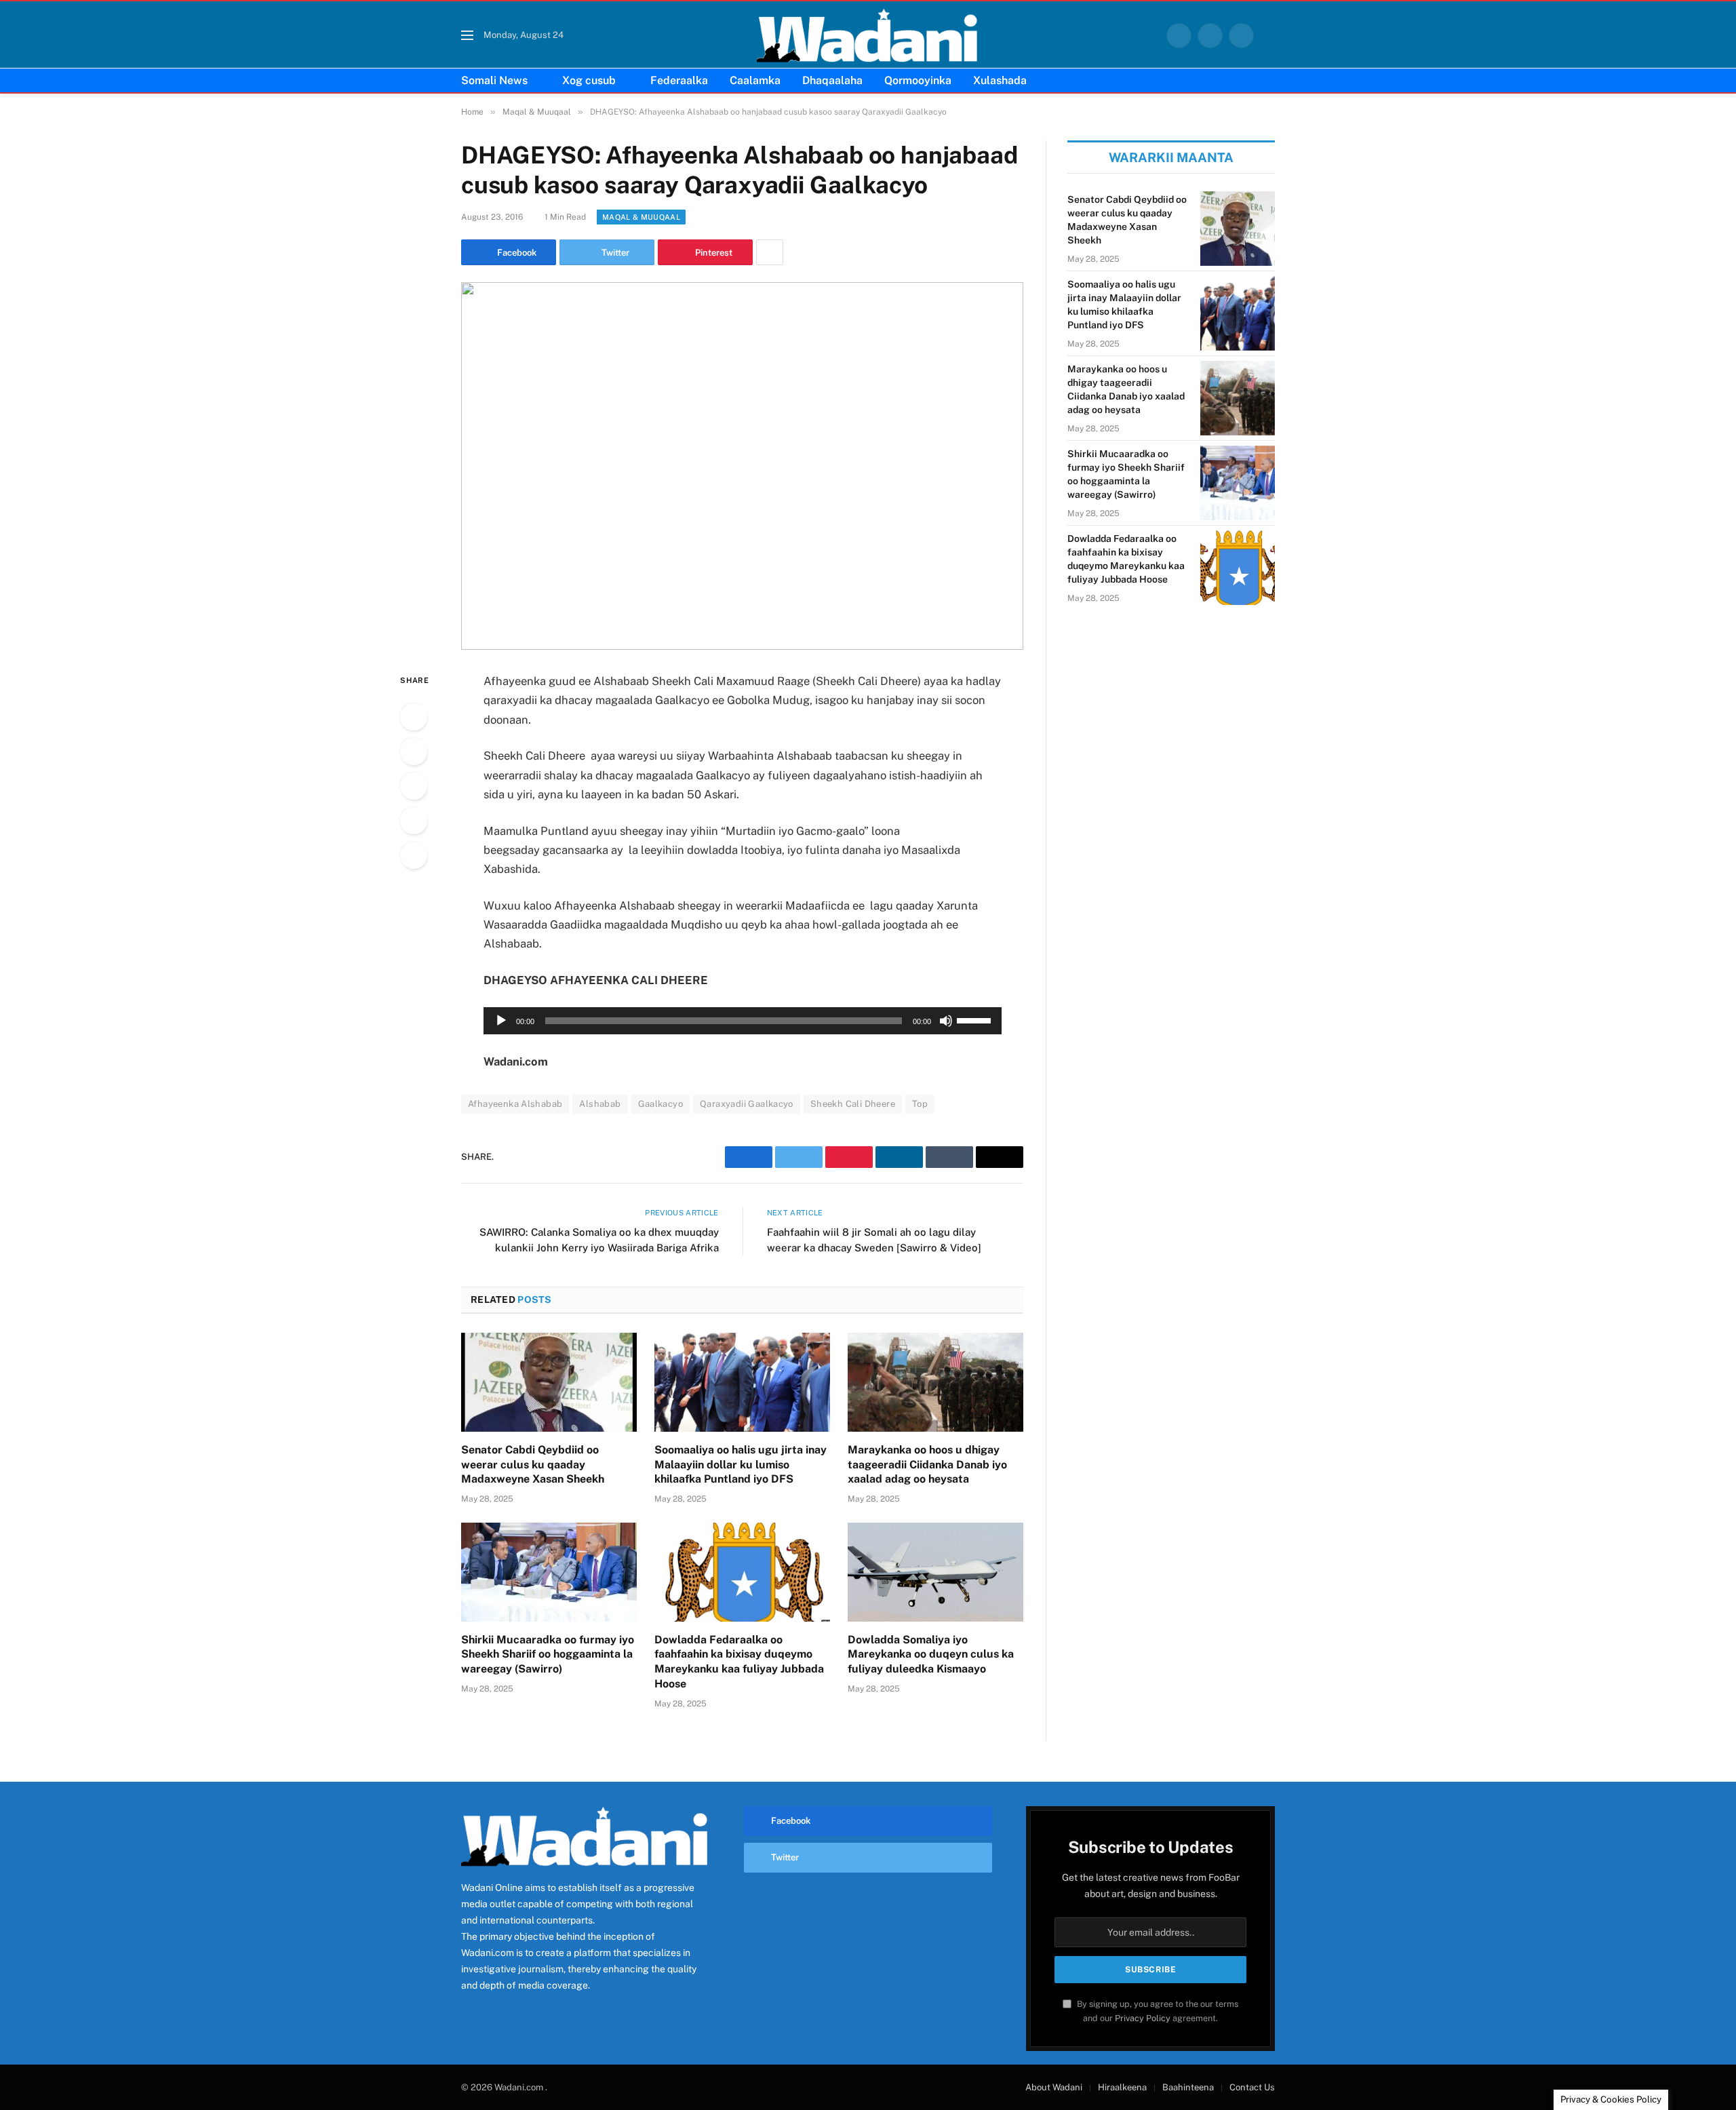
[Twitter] (414, 751)
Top (920, 1104)
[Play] (501, 1021)
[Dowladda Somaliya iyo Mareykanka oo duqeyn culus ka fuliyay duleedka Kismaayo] (935, 1572)
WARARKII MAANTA (1171, 157)
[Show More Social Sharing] (770, 252)
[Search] (1269, 36)
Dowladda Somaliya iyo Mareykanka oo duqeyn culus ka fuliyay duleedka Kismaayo (931, 1655)
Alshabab (600, 1104)
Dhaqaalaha (832, 80)
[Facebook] (414, 717)
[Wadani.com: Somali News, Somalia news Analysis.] (868, 35)
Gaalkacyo (661, 1104)
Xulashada (1000, 80)
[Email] (414, 855)
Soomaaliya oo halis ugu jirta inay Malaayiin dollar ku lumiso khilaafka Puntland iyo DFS (741, 1465)
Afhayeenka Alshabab (515, 1104)
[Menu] (467, 36)
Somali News (494, 80)
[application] (743, 1021)
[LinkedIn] (414, 786)
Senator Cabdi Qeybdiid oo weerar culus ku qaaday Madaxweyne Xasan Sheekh (533, 1465)
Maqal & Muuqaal (641, 217)
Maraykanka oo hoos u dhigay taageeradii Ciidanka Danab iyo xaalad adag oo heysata (927, 1465)
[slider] (976, 1019)
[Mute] (946, 1021)
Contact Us (1252, 2087)
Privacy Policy (1143, 2018)
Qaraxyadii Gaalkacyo (747, 1104)
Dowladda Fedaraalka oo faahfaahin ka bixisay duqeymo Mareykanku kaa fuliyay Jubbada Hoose (739, 1662)
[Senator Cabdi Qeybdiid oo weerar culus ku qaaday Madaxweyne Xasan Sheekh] (549, 1382)
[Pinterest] (414, 821)
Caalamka (755, 80)
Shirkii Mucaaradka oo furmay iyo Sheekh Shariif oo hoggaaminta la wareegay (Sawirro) (548, 1655)
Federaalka (679, 80)
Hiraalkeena (1122, 2087)
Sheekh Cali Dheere (853, 1104)
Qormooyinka (918, 80)
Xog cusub (589, 80)
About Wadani (1054, 2087)
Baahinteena (1188, 2087)
